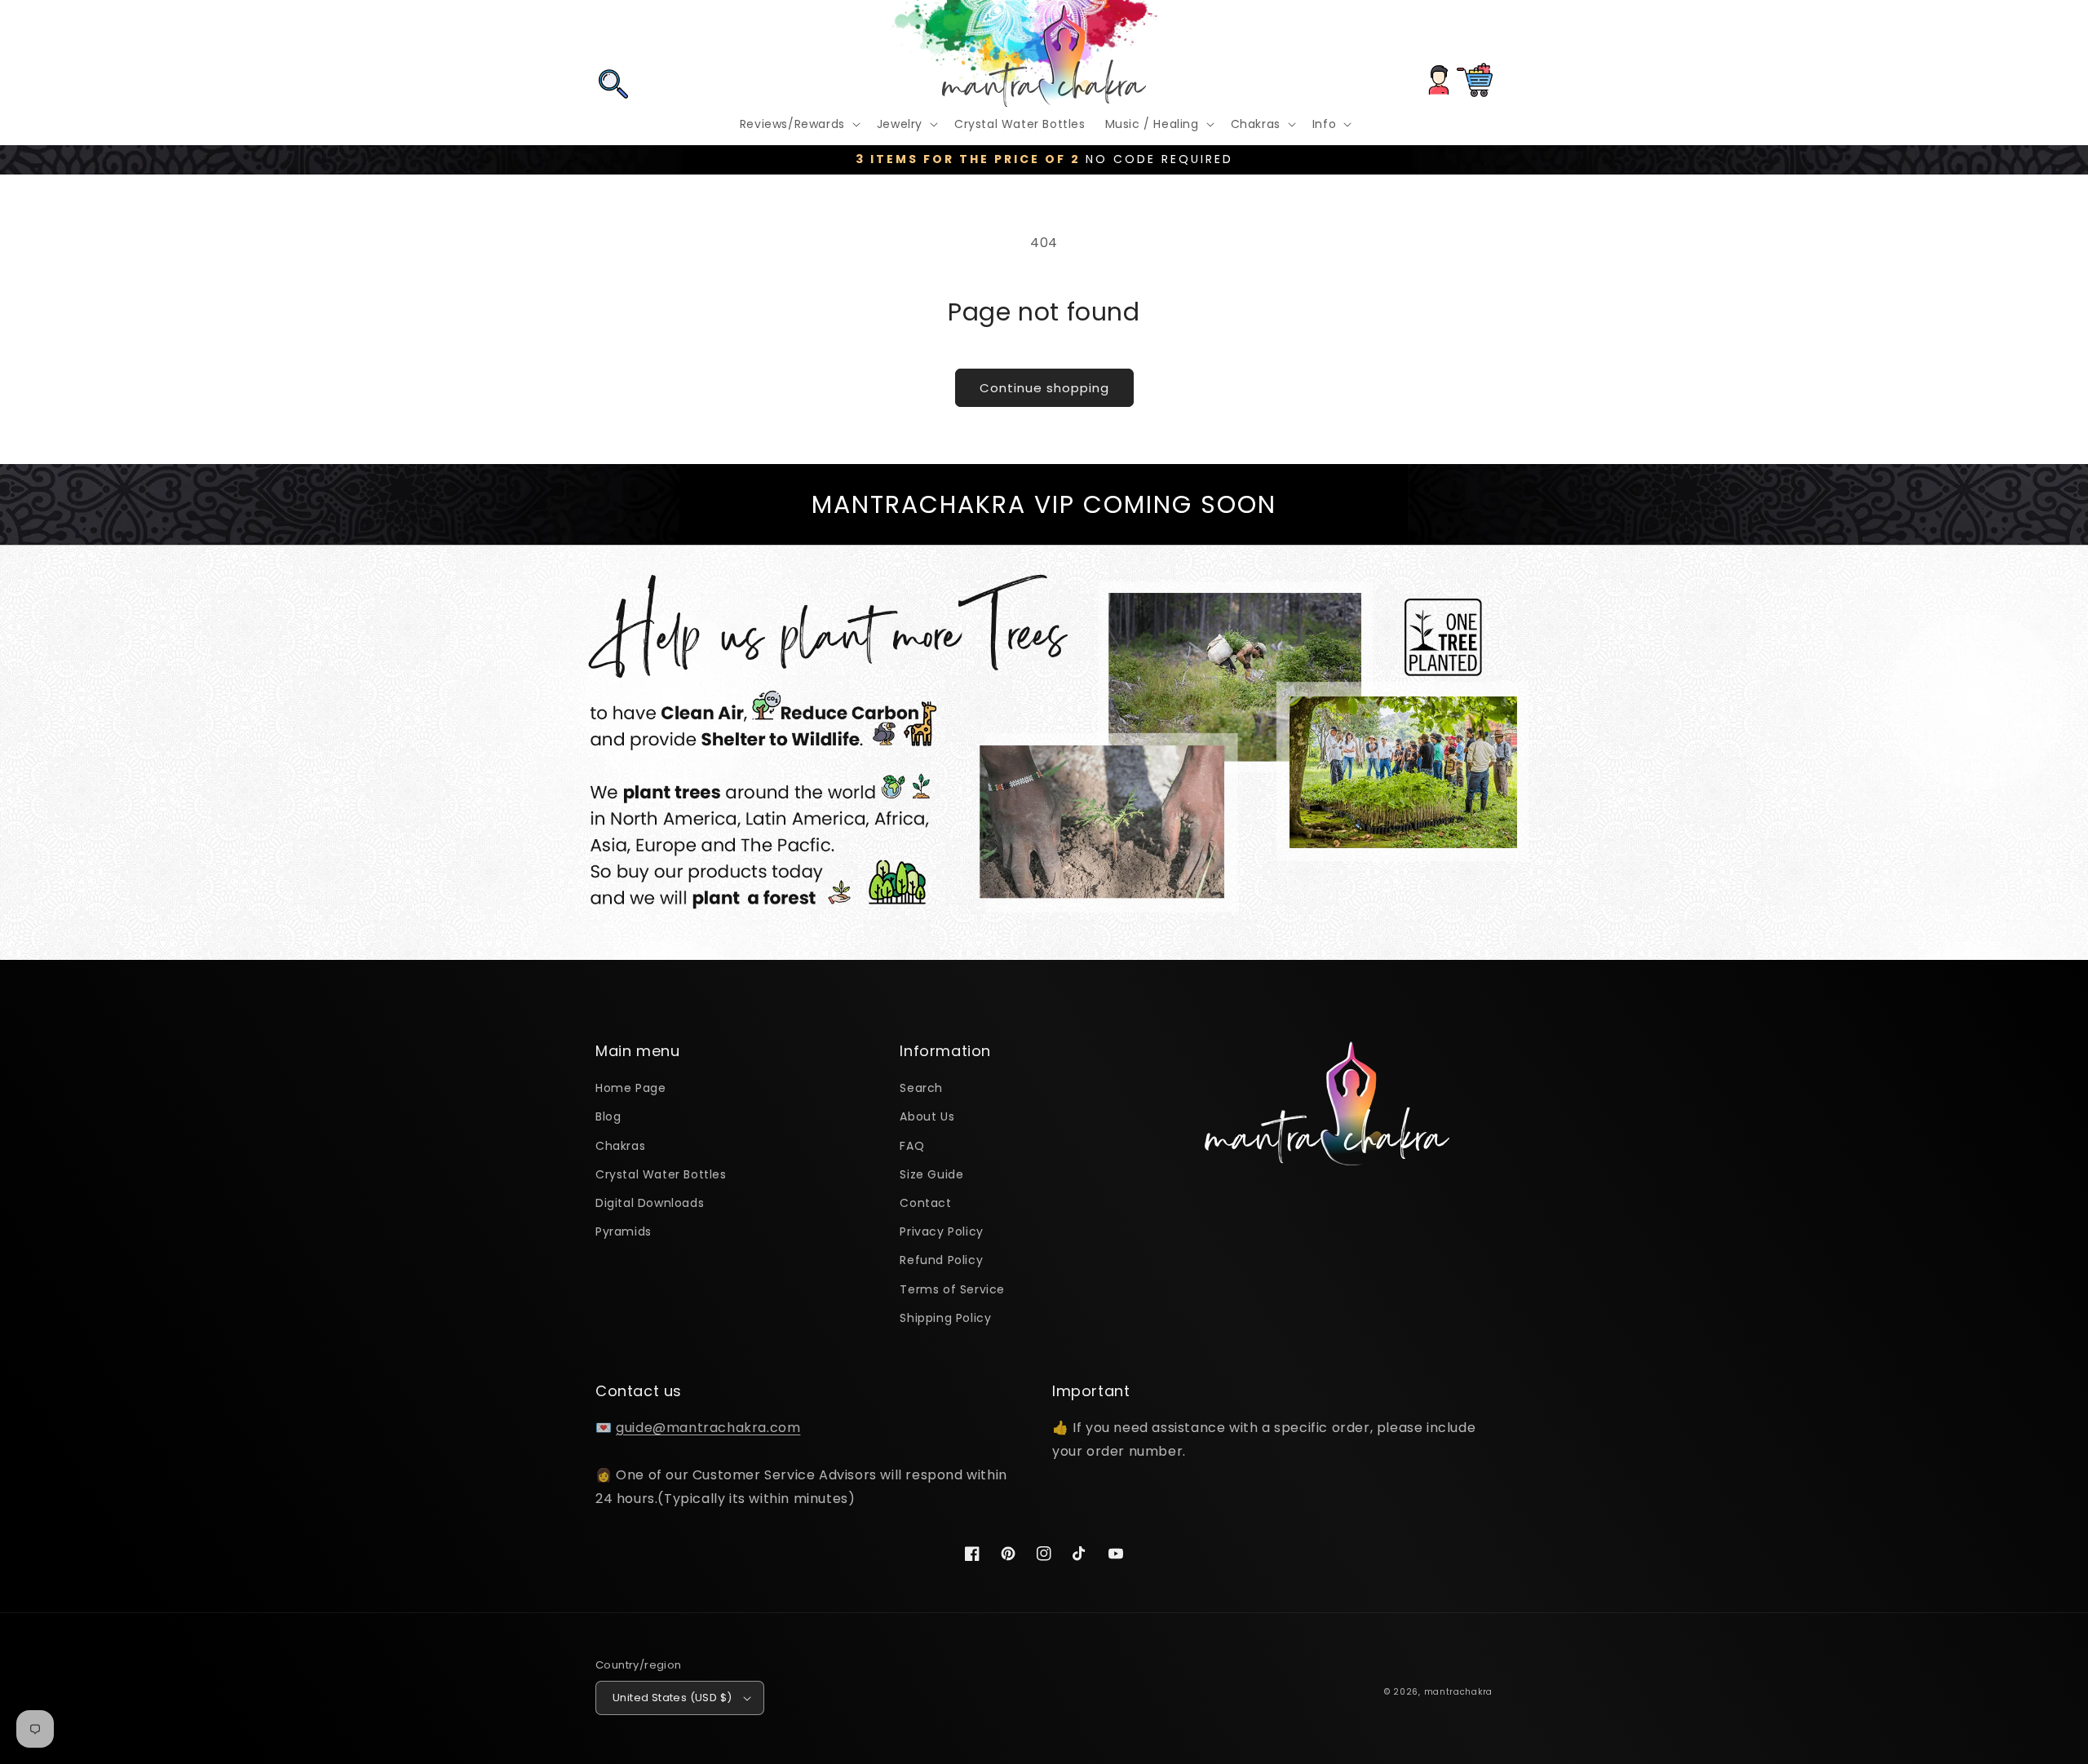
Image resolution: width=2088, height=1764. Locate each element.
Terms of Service (952, 1289)
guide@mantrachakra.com (708, 1428)
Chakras (620, 1146)
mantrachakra (1458, 1692)
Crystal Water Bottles (661, 1174)
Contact (925, 1203)
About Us (927, 1116)
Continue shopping (1044, 388)
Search (921, 1088)
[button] (613, 35)
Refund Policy (941, 1260)
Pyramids (624, 1231)
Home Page (630, 1088)
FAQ (912, 1146)
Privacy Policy (941, 1231)
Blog (608, 1116)
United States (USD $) (672, 1698)
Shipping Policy (945, 1318)
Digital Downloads (650, 1203)
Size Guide (931, 1174)
